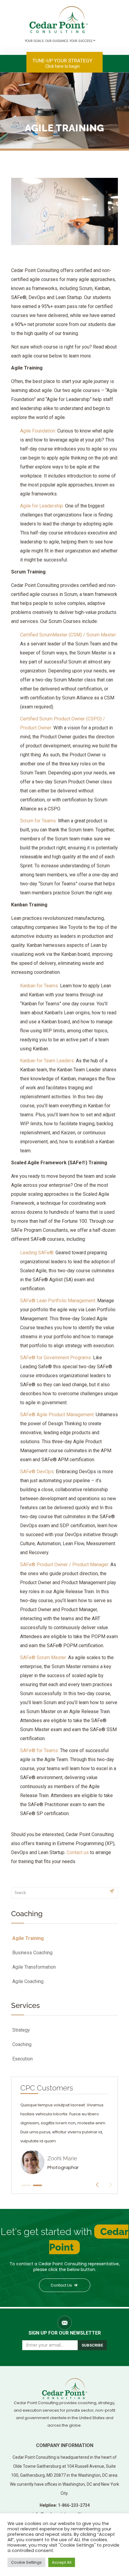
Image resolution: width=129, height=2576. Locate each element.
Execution (22, 2059)
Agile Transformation (34, 1967)
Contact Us (62, 2285)
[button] (26, 2185)
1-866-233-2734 (74, 2505)
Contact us (78, 1852)
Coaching (22, 2044)
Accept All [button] (62, 2562)
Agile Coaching (28, 1981)
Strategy (21, 2030)
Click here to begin (63, 66)
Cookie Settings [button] (26, 2562)
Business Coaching (32, 1953)
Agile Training (28, 1938)
